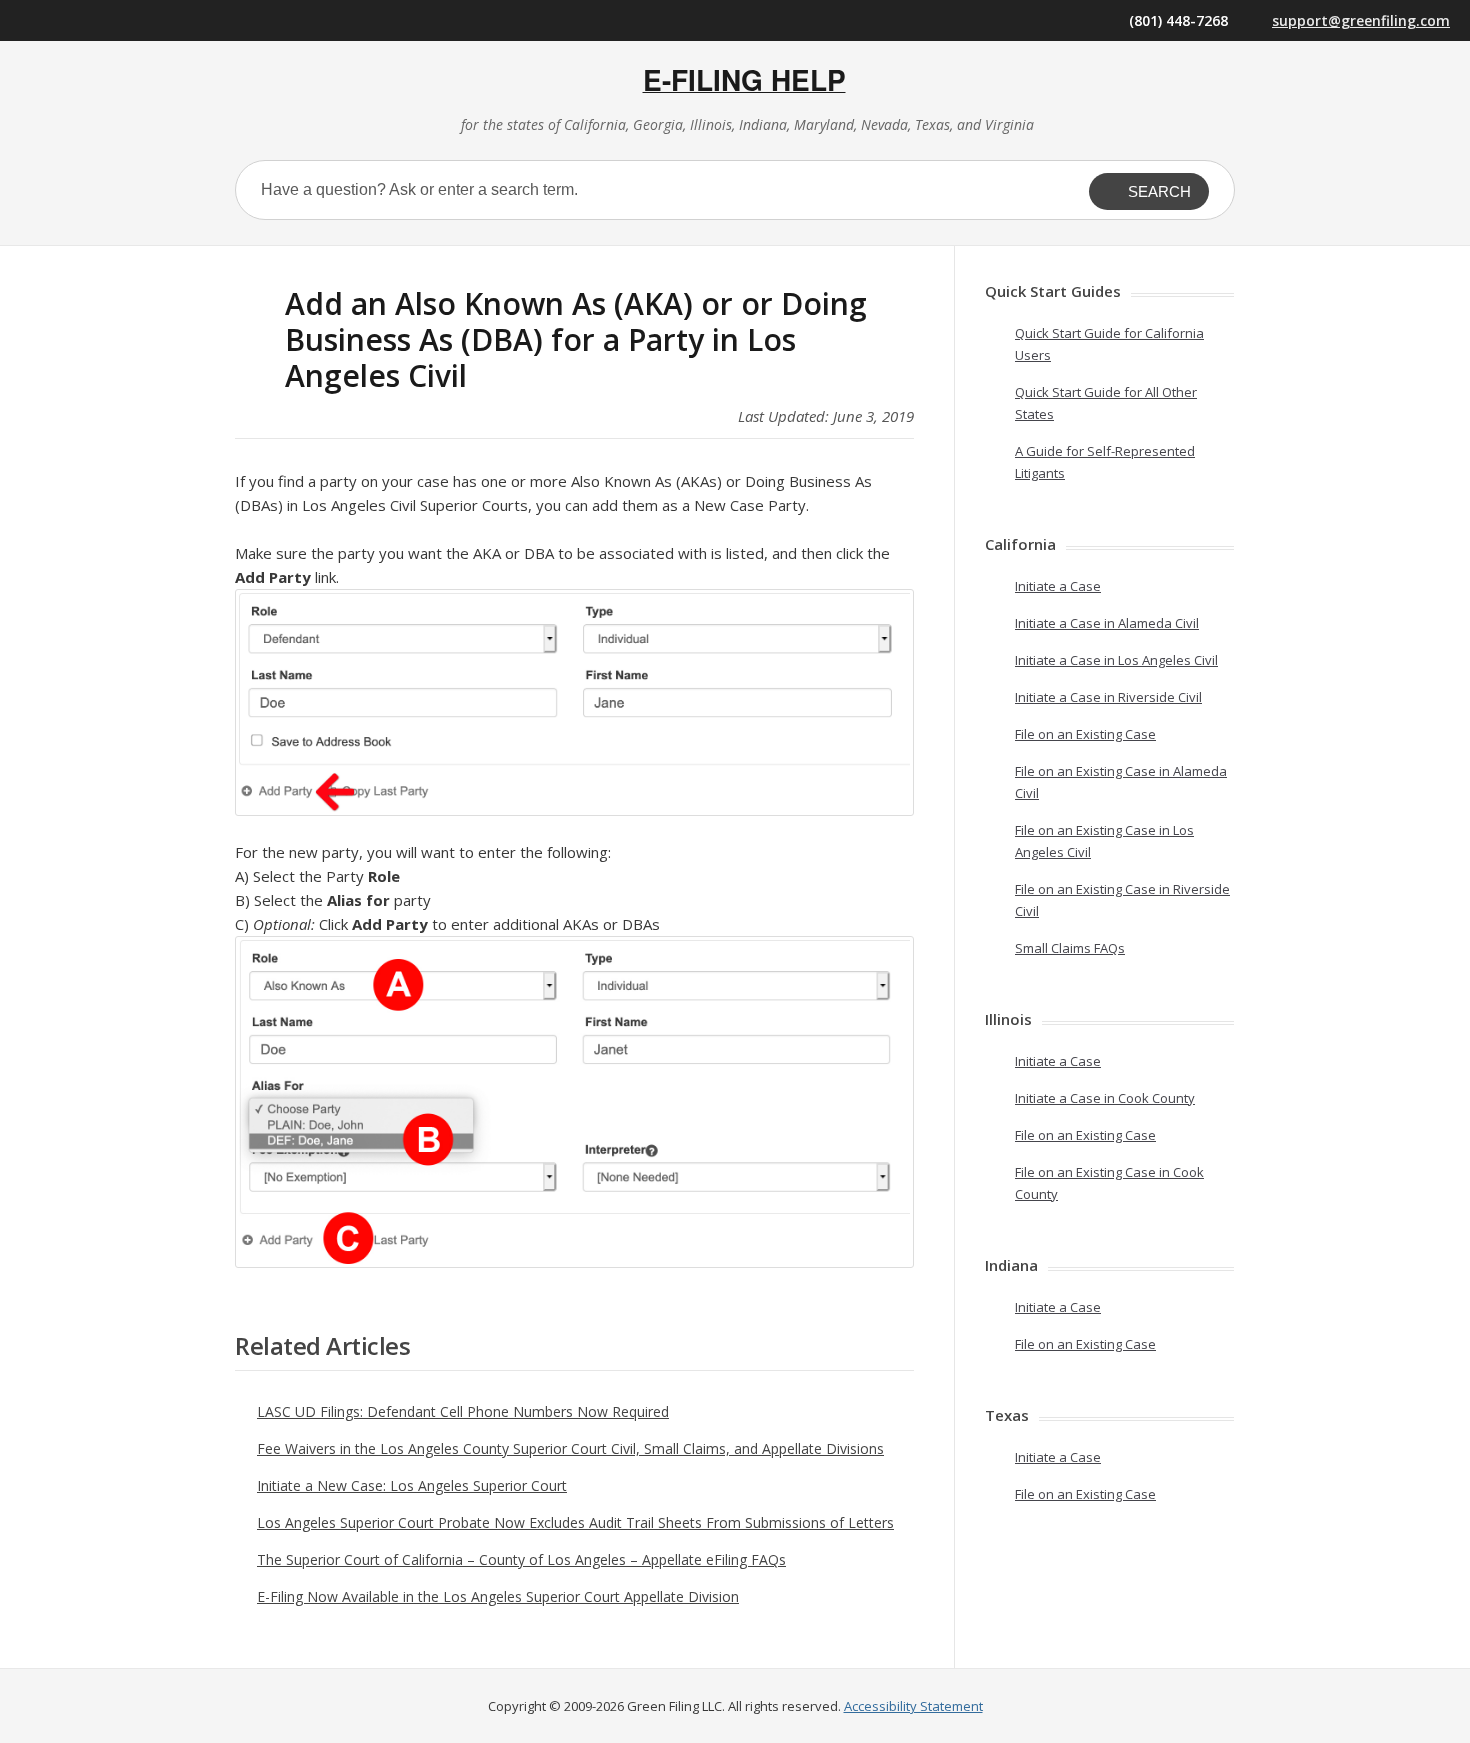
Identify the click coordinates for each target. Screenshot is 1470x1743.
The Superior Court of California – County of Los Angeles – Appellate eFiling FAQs (521, 1559)
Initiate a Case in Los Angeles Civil (1116, 660)
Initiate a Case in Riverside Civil (1108, 697)
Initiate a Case (1058, 586)
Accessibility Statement (913, 1706)
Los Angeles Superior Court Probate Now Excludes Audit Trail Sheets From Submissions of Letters (575, 1522)
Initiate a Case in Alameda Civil (1107, 623)
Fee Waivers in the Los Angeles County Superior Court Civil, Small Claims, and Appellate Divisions (570, 1448)
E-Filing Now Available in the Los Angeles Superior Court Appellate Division (498, 1596)
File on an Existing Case (1085, 734)
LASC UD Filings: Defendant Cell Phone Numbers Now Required (463, 1411)
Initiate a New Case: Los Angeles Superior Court (412, 1485)
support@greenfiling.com (1361, 20)
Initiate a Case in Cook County (1105, 1098)
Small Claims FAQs (1070, 948)
